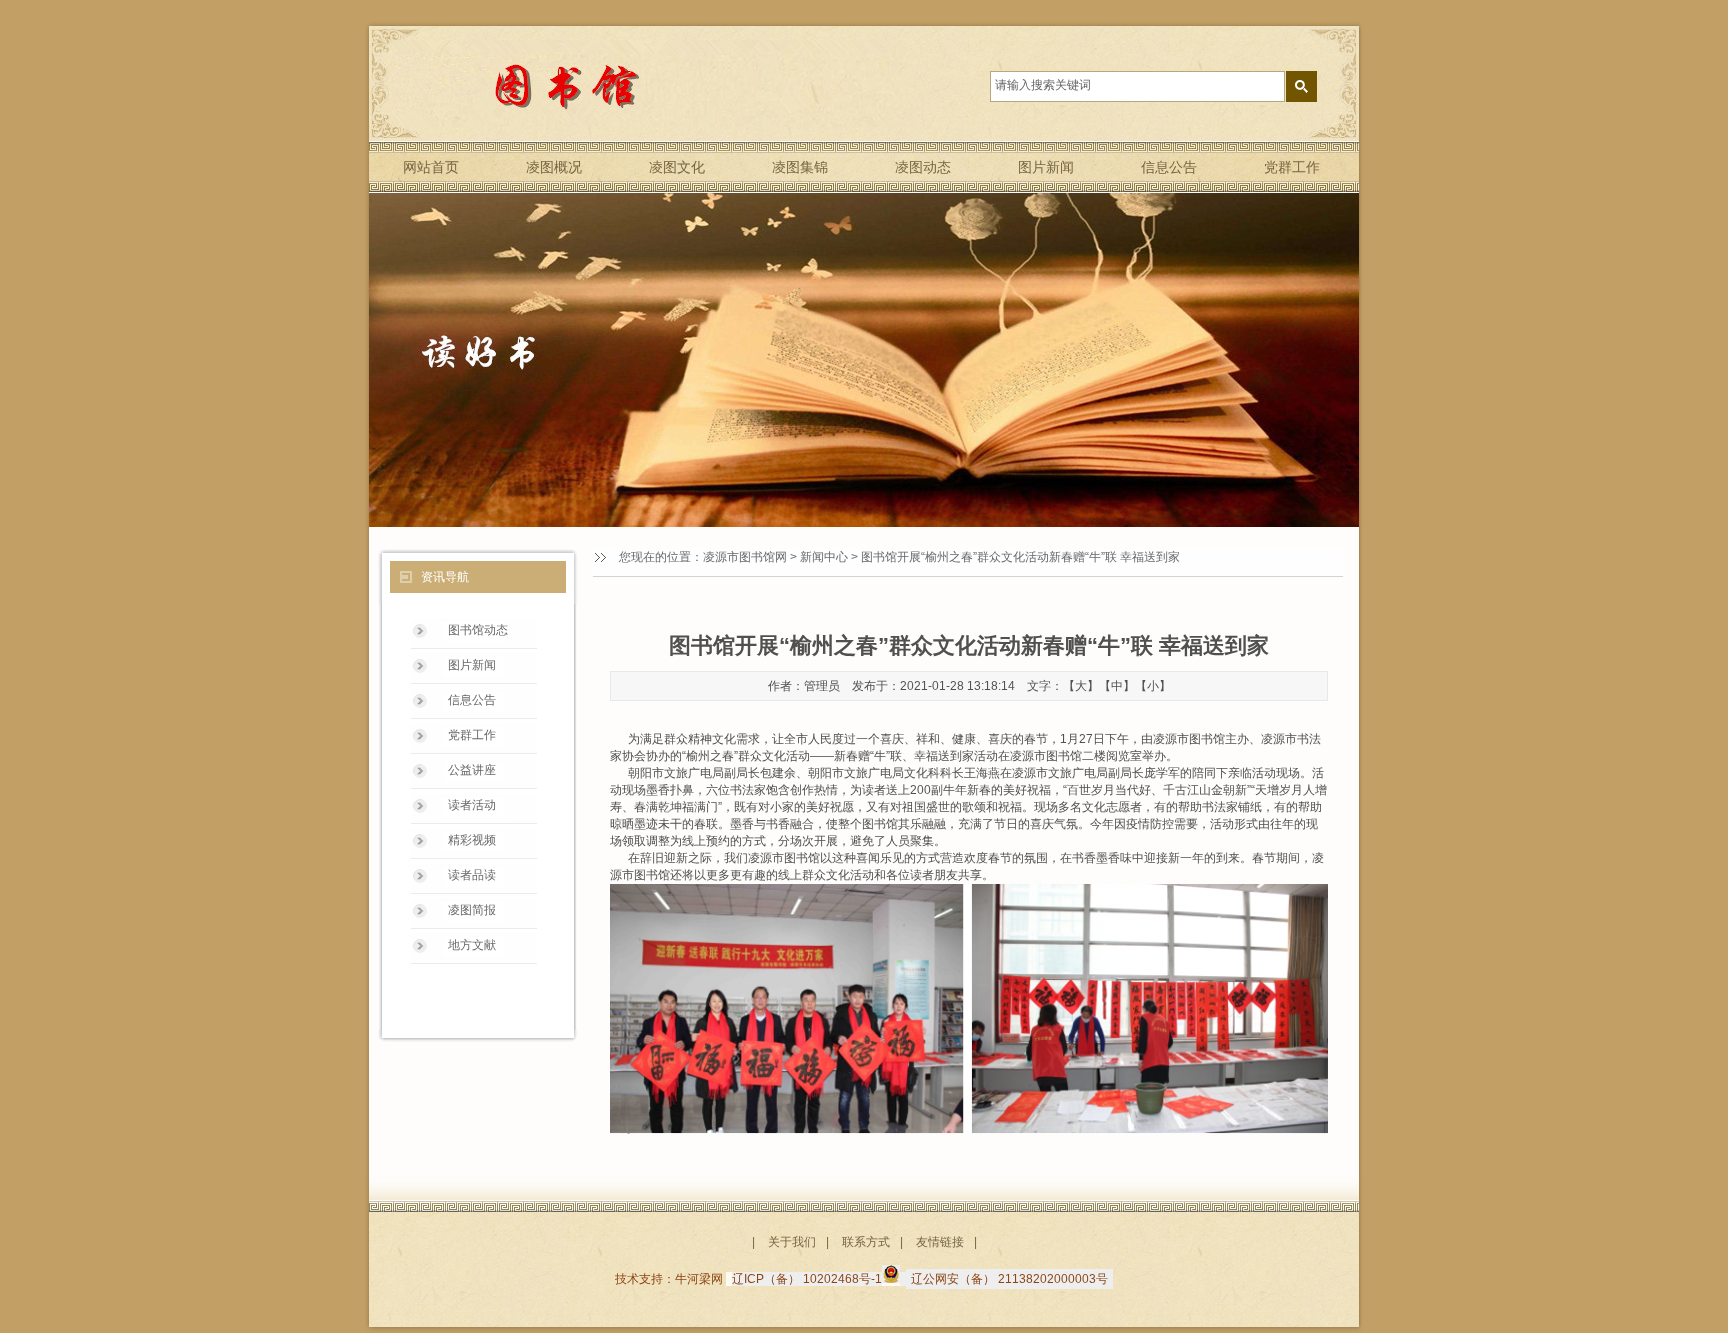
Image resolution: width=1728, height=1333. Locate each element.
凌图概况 (554, 167)
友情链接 (940, 1242)
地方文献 (472, 945)
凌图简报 (472, 910)
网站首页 (431, 167)
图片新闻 (1046, 167)
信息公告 (1169, 167)
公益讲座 (472, 770)
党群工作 (1292, 167)
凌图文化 (677, 167)
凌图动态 (923, 167)
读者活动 (472, 805)
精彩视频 (472, 840)
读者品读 (472, 875)
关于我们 (792, 1242)
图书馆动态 (478, 630)
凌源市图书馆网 (745, 557)
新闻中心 (824, 557)
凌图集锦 (800, 167)
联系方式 (866, 1242)
